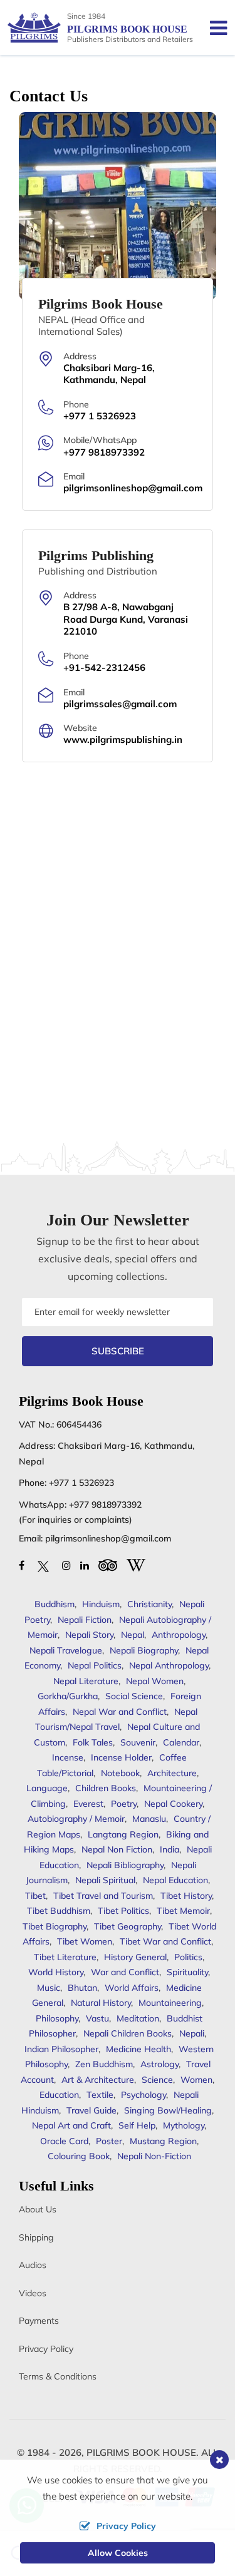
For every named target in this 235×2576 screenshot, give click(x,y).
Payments (39, 2321)
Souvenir (138, 1742)
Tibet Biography (55, 1926)
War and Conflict (125, 1972)
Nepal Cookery (173, 1804)
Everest (88, 1804)
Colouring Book (79, 2156)
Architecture (172, 1773)
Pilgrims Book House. (143, 2452)
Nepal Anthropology (169, 1665)
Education (59, 2095)
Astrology (159, 2064)
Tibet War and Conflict (165, 1941)
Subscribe (118, 1351)
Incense (68, 1757)
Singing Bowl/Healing (168, 2110)
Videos (33, 2293)
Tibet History (186, 1896)
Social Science (134, 1696)
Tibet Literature (65, 1957)
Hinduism (101, 1604)
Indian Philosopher (61, 2049)
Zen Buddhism (104, 2064)
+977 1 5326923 (81, 1483)
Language (47, 1788)
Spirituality (187, 1972)
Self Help (137, 2125)
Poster (109, 2141)
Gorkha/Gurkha (68, 1696)
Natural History (101, 2003)
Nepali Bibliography (125, 1865)
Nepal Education (175, 1880)
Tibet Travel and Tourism (103, 1896)
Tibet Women (85, 1941)
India (170, 1849)
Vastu (97, 2018)
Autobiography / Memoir (76, 1819)
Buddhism (55, 1604)
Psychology (144, 2095)
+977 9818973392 (105, 1505)
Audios (33, 2265)
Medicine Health (138, 2049)
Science (157, 2080)
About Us (38, 2209)
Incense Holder (121, 1757)
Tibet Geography (128, 1926)
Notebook (120, 1773)
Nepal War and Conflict (120, 1712)
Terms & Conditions (58, 2376)
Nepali (192, 2033)
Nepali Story (89, 1635)
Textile (100, 2095)
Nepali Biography (144, 1650)
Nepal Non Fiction (117, 1849)
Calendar (181, 1742)
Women (196, 2080)
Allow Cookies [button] (118, 2553)
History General (135, 1957)
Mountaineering (170, 2003)
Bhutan (82, 1988)
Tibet (35, 1896)
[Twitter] (43, 1565)
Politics (188, 1957)
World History (56, 1972)
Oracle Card (64, 2141)
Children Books (106, 1788)
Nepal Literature (86, 1681)
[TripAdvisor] (108, 1564)
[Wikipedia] (136, 1564)
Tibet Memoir (183, 1911)
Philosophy (57, 2018)
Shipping (36, 2237)
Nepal (133, 1635)
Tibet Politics (123, 1911)
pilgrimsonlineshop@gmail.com (108, 1538)
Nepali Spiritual (105, 1880)
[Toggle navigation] (213, 28)
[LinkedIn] (85, 1565)
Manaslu (149, 1819)
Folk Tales (93, 1742)
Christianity (149, 1604)
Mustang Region (163, 2141)
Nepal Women (155, 1681)
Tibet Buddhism (59, 1911)
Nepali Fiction (85, 1620)
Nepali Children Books (128, 2033)
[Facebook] (22, 1565)
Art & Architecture (98, 2080)
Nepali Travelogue (66, 1650)
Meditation (138, 2018)
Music (49, 1988)
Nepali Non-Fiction (154, 2156)
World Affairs (132, 1988)
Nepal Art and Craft (71, 2125)
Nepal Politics (95, 1665)
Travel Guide (91, 2110)
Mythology (184, 2125)
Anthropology (179, 1635)
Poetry (124, 1804)
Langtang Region (123, 1834)
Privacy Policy (46, 2349)
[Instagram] (66, 1565)
